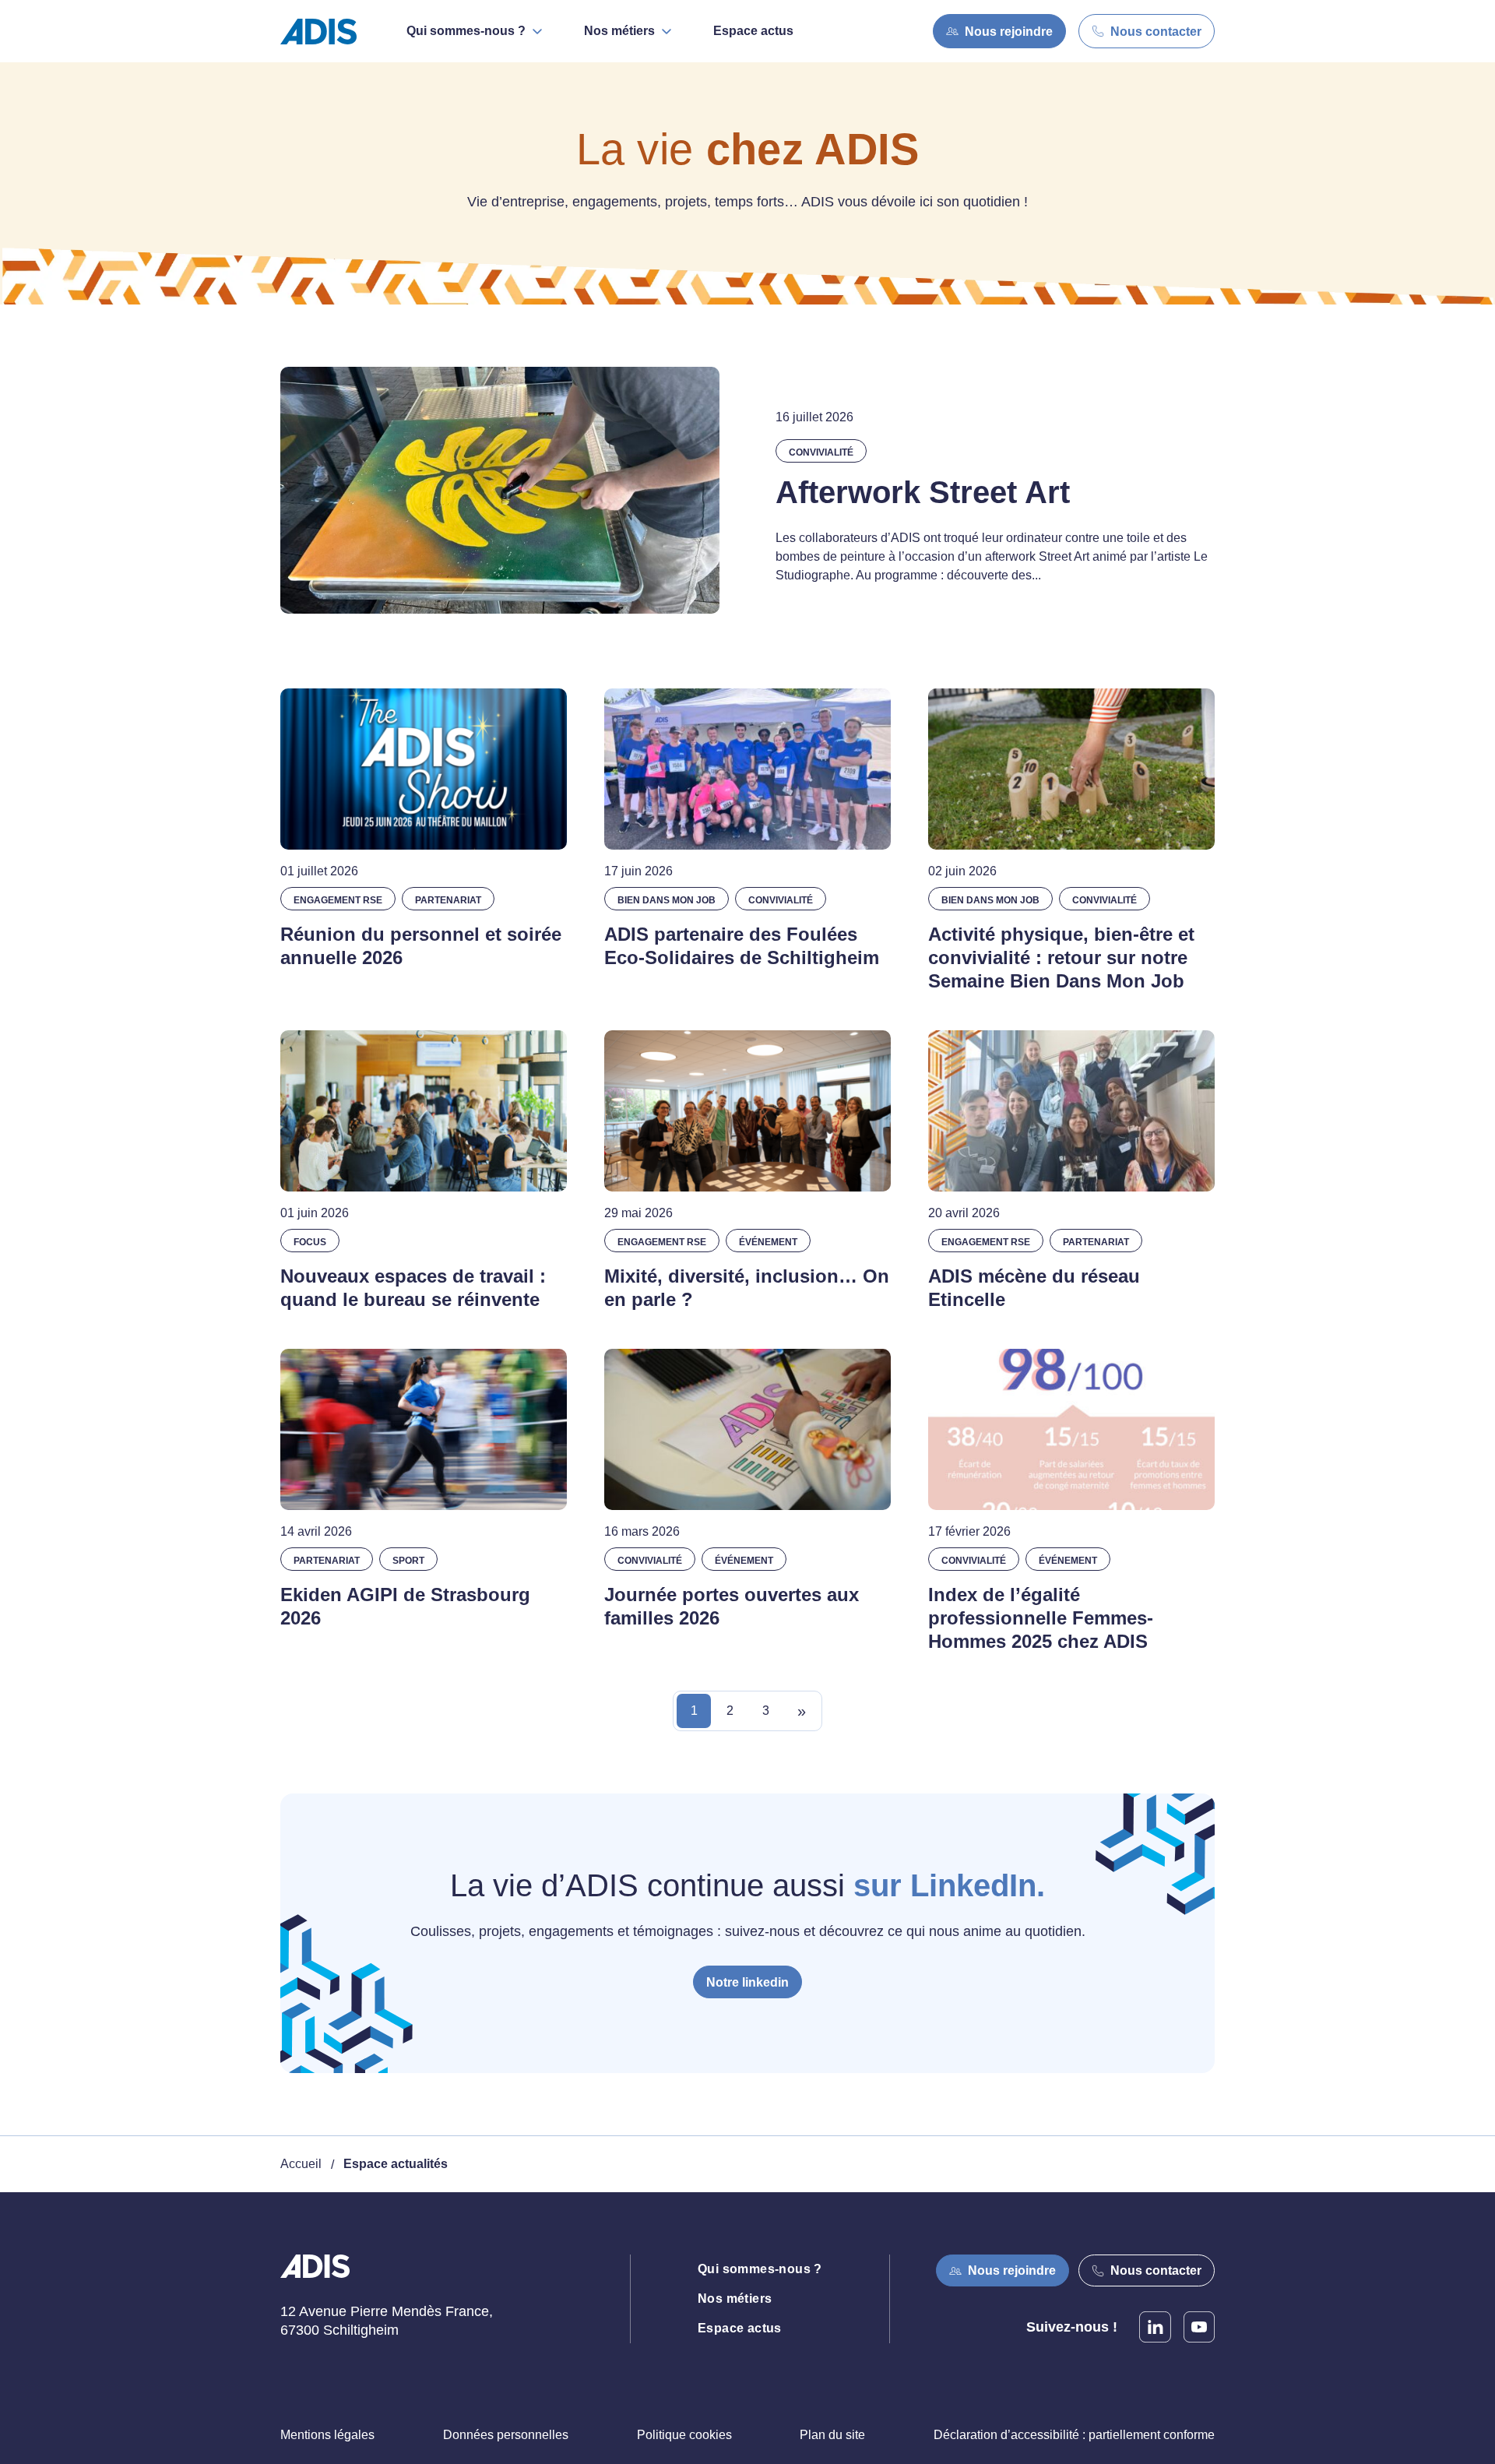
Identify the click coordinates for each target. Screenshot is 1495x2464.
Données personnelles (506, 2435)
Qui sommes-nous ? (760, 2269)
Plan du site (832, 2435)
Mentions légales (327, 2435)
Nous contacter (1156, 32)
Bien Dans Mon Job (667, 900)
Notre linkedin (747, 1982)
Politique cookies (684, 2435)
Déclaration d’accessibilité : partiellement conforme (1074, 2435)
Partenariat (448, 900)
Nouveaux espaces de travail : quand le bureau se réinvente (413, 1288)
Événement (768, 1242)
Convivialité (821, 452)
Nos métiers (735, 2299)
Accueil (301, 2164)
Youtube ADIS (1199, 2327)
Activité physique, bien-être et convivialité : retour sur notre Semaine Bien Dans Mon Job (1061, 957)
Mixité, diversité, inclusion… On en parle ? (747, 1288)
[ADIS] (325, 32)
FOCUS (310, 1242)
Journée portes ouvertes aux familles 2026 (732, 1606)
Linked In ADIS (1155, 2327)
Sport (408, 1561)
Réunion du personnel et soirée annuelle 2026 (421, 946)
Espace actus (753, 31)
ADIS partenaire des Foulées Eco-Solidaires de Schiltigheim (742, 946)
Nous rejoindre (1009, 32)
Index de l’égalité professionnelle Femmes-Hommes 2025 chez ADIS (1041, 1618)
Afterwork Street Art (923, 492)
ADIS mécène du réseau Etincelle (1034, 1288)
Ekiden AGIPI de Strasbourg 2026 (405, 1606)
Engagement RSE (338, 900)
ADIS (315, 2276)
